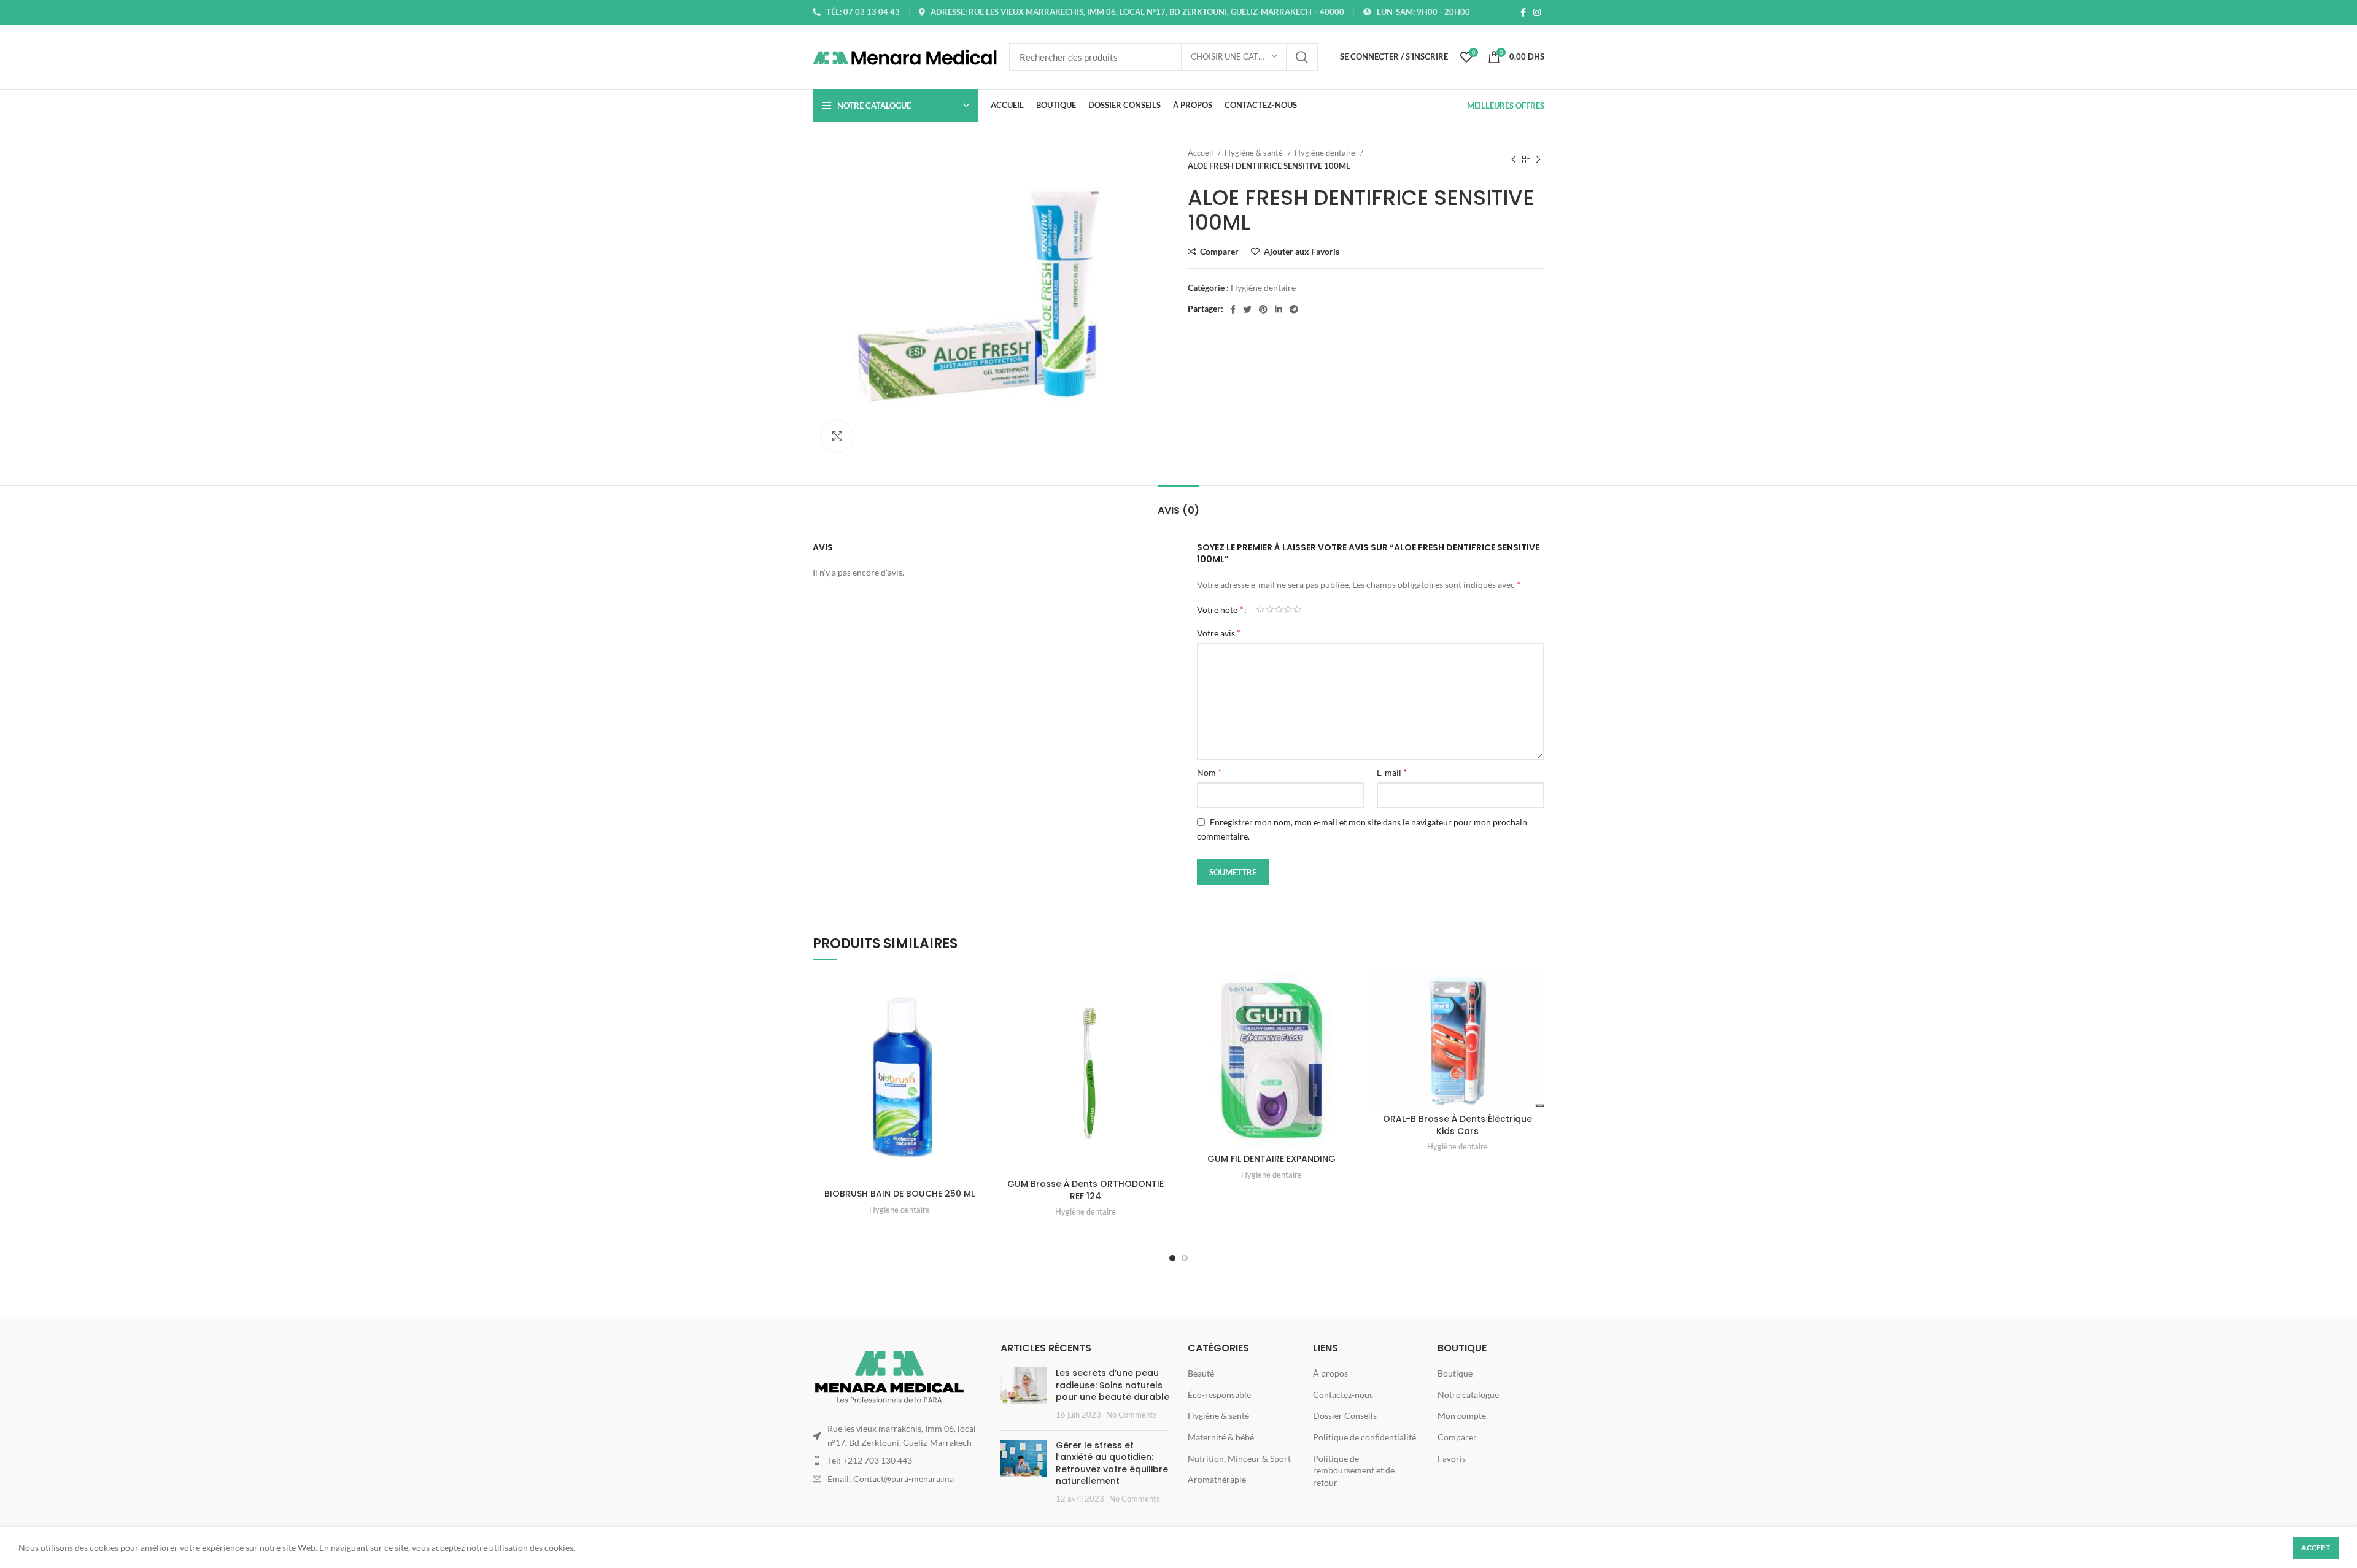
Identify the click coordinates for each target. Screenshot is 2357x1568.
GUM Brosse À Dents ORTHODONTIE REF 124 (1086, 1190)
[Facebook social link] (1523, 12)
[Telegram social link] (1294, 309)
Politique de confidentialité (1364, 1437)
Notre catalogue (1468, 1395)
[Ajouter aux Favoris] (977, 993)
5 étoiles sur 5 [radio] (1297, 609)
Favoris (1452, 1458)
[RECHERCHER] (1302, 57)
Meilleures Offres (1506, 106)
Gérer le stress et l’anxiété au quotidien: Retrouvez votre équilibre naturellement (1112, 1463)
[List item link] (897, 1461)
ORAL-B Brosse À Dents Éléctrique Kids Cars (1457, 1125)
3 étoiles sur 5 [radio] (1279, 609)
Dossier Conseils (1345, 1415)
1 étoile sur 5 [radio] (1260, 609)
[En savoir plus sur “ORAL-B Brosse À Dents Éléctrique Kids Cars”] (1535, 1021)
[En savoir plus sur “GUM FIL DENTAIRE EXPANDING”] (1349, 1021)
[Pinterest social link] (1263, 309)
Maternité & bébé (1221, 1437)
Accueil (1201, 153)
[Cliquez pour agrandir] (837, 436)
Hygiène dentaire (1326, 153)
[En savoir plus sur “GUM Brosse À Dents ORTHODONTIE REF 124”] (1163, 1021)
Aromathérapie (1217, 1479)
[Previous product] (1514, 160)
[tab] (1178, 504)
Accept (2316, 1547)
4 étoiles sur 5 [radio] (1288, 609)
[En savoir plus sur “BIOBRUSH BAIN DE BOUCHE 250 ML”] (977, 1021)
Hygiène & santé (1255, 153)
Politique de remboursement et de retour (1354, 1470)
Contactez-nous (1343, 1395)
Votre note (1220, 609)
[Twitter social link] (1247, 309)
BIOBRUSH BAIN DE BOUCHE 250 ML (900, 1194)
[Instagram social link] (1537, 12)
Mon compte (1462, 1415)
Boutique (1455, 1373)
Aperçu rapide (977, 1049)
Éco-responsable (1219, 1395)
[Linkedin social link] (1279, 309)
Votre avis (1219, 632)
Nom (1209, 772)
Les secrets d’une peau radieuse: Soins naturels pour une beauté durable (1113, 1385)
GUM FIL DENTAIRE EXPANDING (1271, 1159)
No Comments (1132, 1415)
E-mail (1392, 772)
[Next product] (1538, 160)
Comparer (1457, 1437)
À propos (1330, 1373)
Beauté (1201, 1373)
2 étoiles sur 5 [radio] (1270, 609)
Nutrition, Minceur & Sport (1239, 1458)
